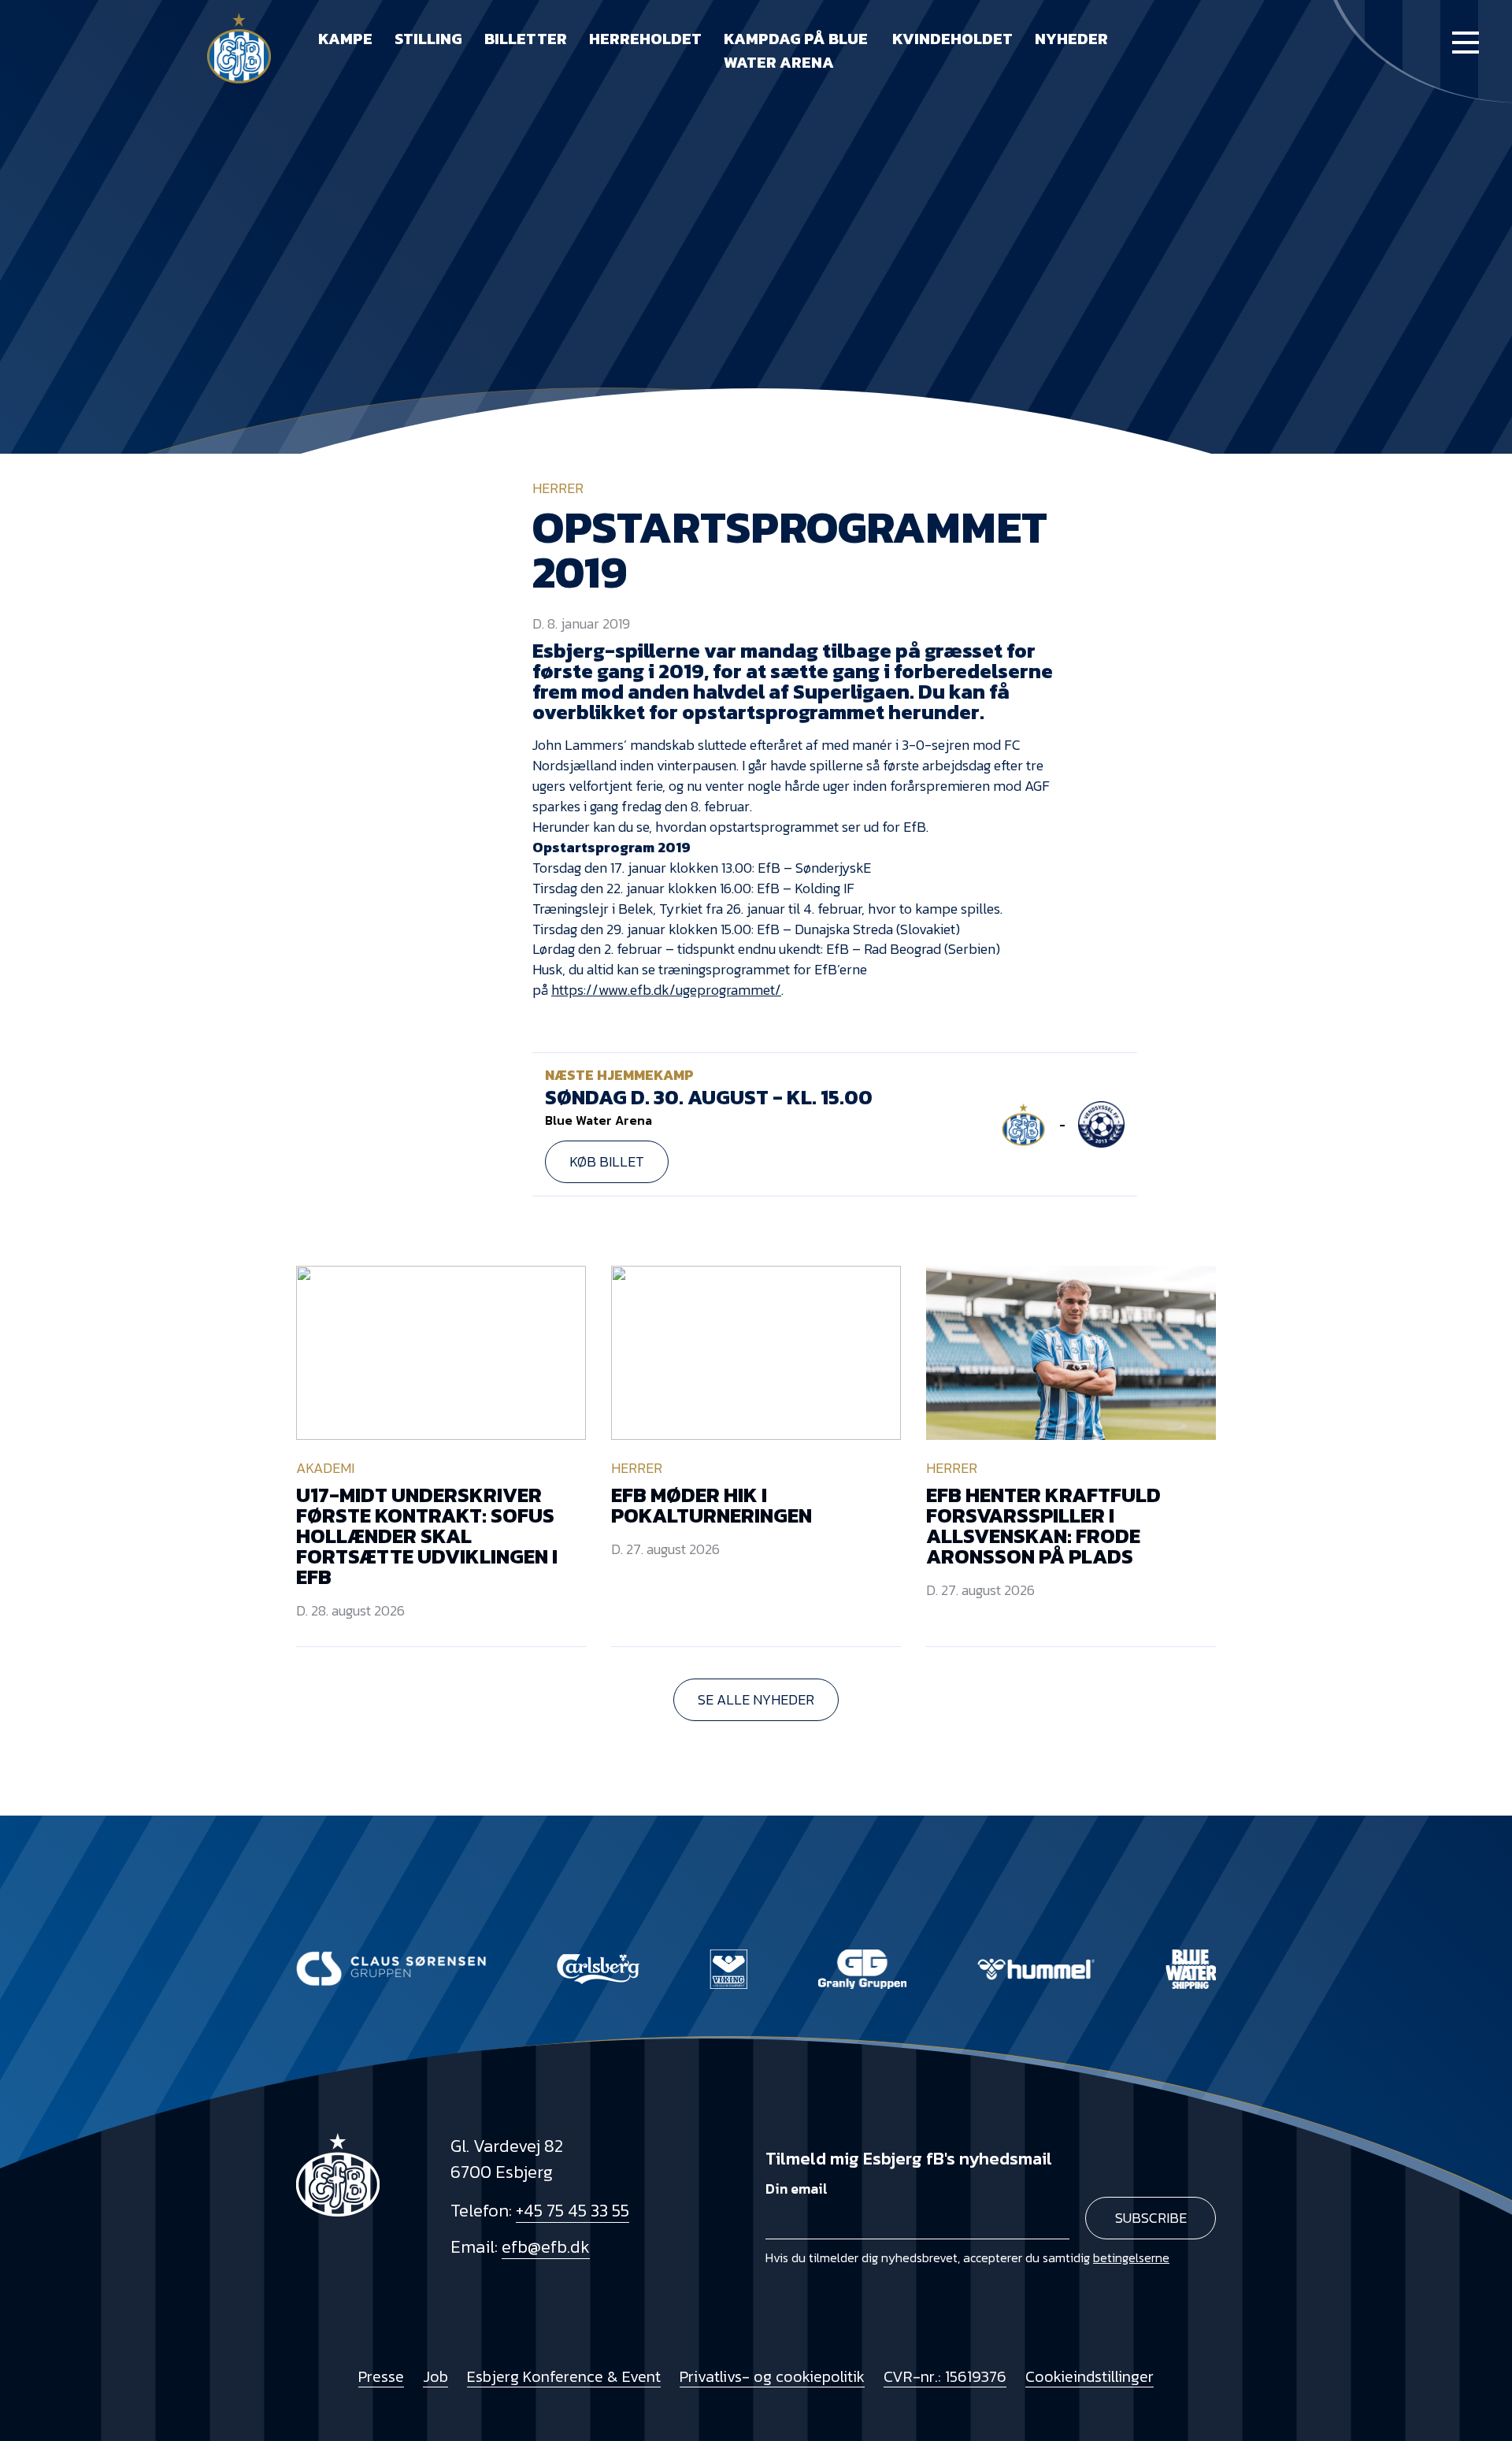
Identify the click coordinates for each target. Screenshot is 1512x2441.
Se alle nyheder (756, 1699)
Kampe (345, 39)
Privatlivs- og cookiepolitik (772, 2376)
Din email (797, 2189)
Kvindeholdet (952, 39)
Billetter (526, 39)
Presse (381, 2376)
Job (435, 2376)
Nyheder (1071, 39)
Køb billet (607, 1161)
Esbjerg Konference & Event (564, 2376)
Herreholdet (645, 39)
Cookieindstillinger (1090, 2376)
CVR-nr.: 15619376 (945, 2376)
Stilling (428, 39)
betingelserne (1131, 2257)
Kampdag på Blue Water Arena (796, 50)
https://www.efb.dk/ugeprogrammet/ (666, 990)
